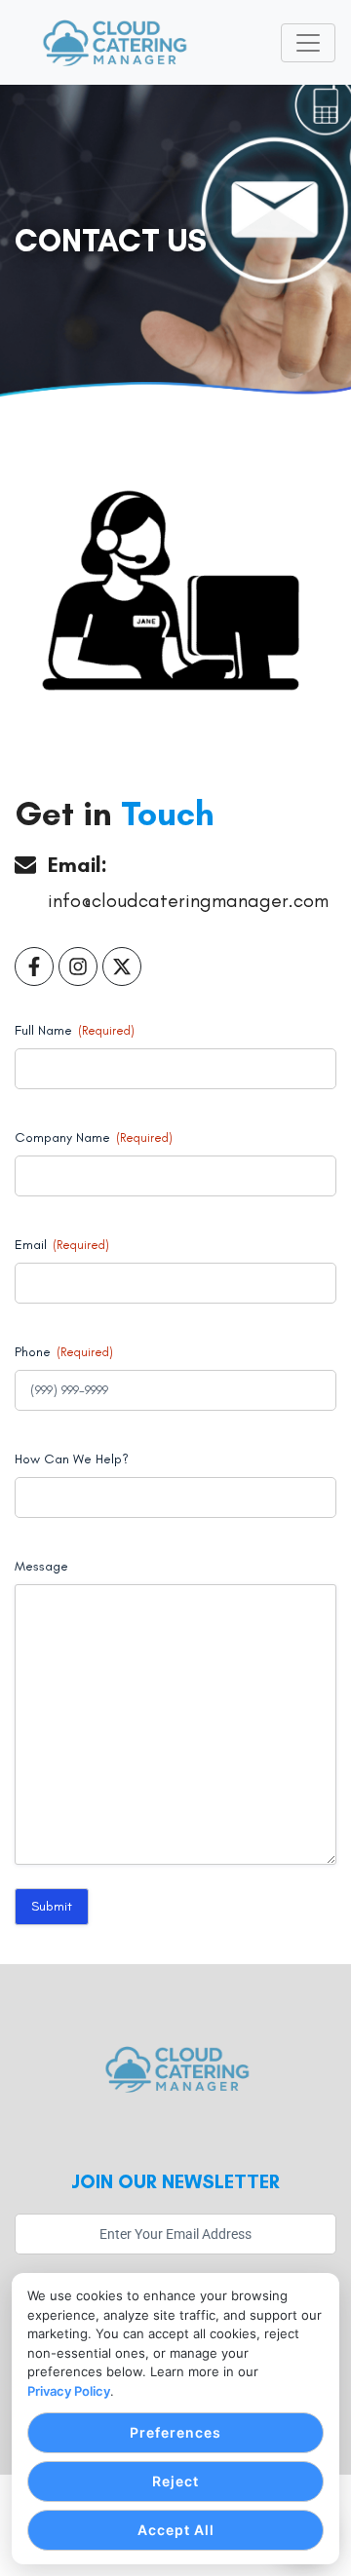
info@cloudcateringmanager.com (188, 900)
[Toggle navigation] (308, 43)
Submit (52, 1906)
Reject (175, 2481)
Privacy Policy (69, 2391)
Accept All (176, 2530)
